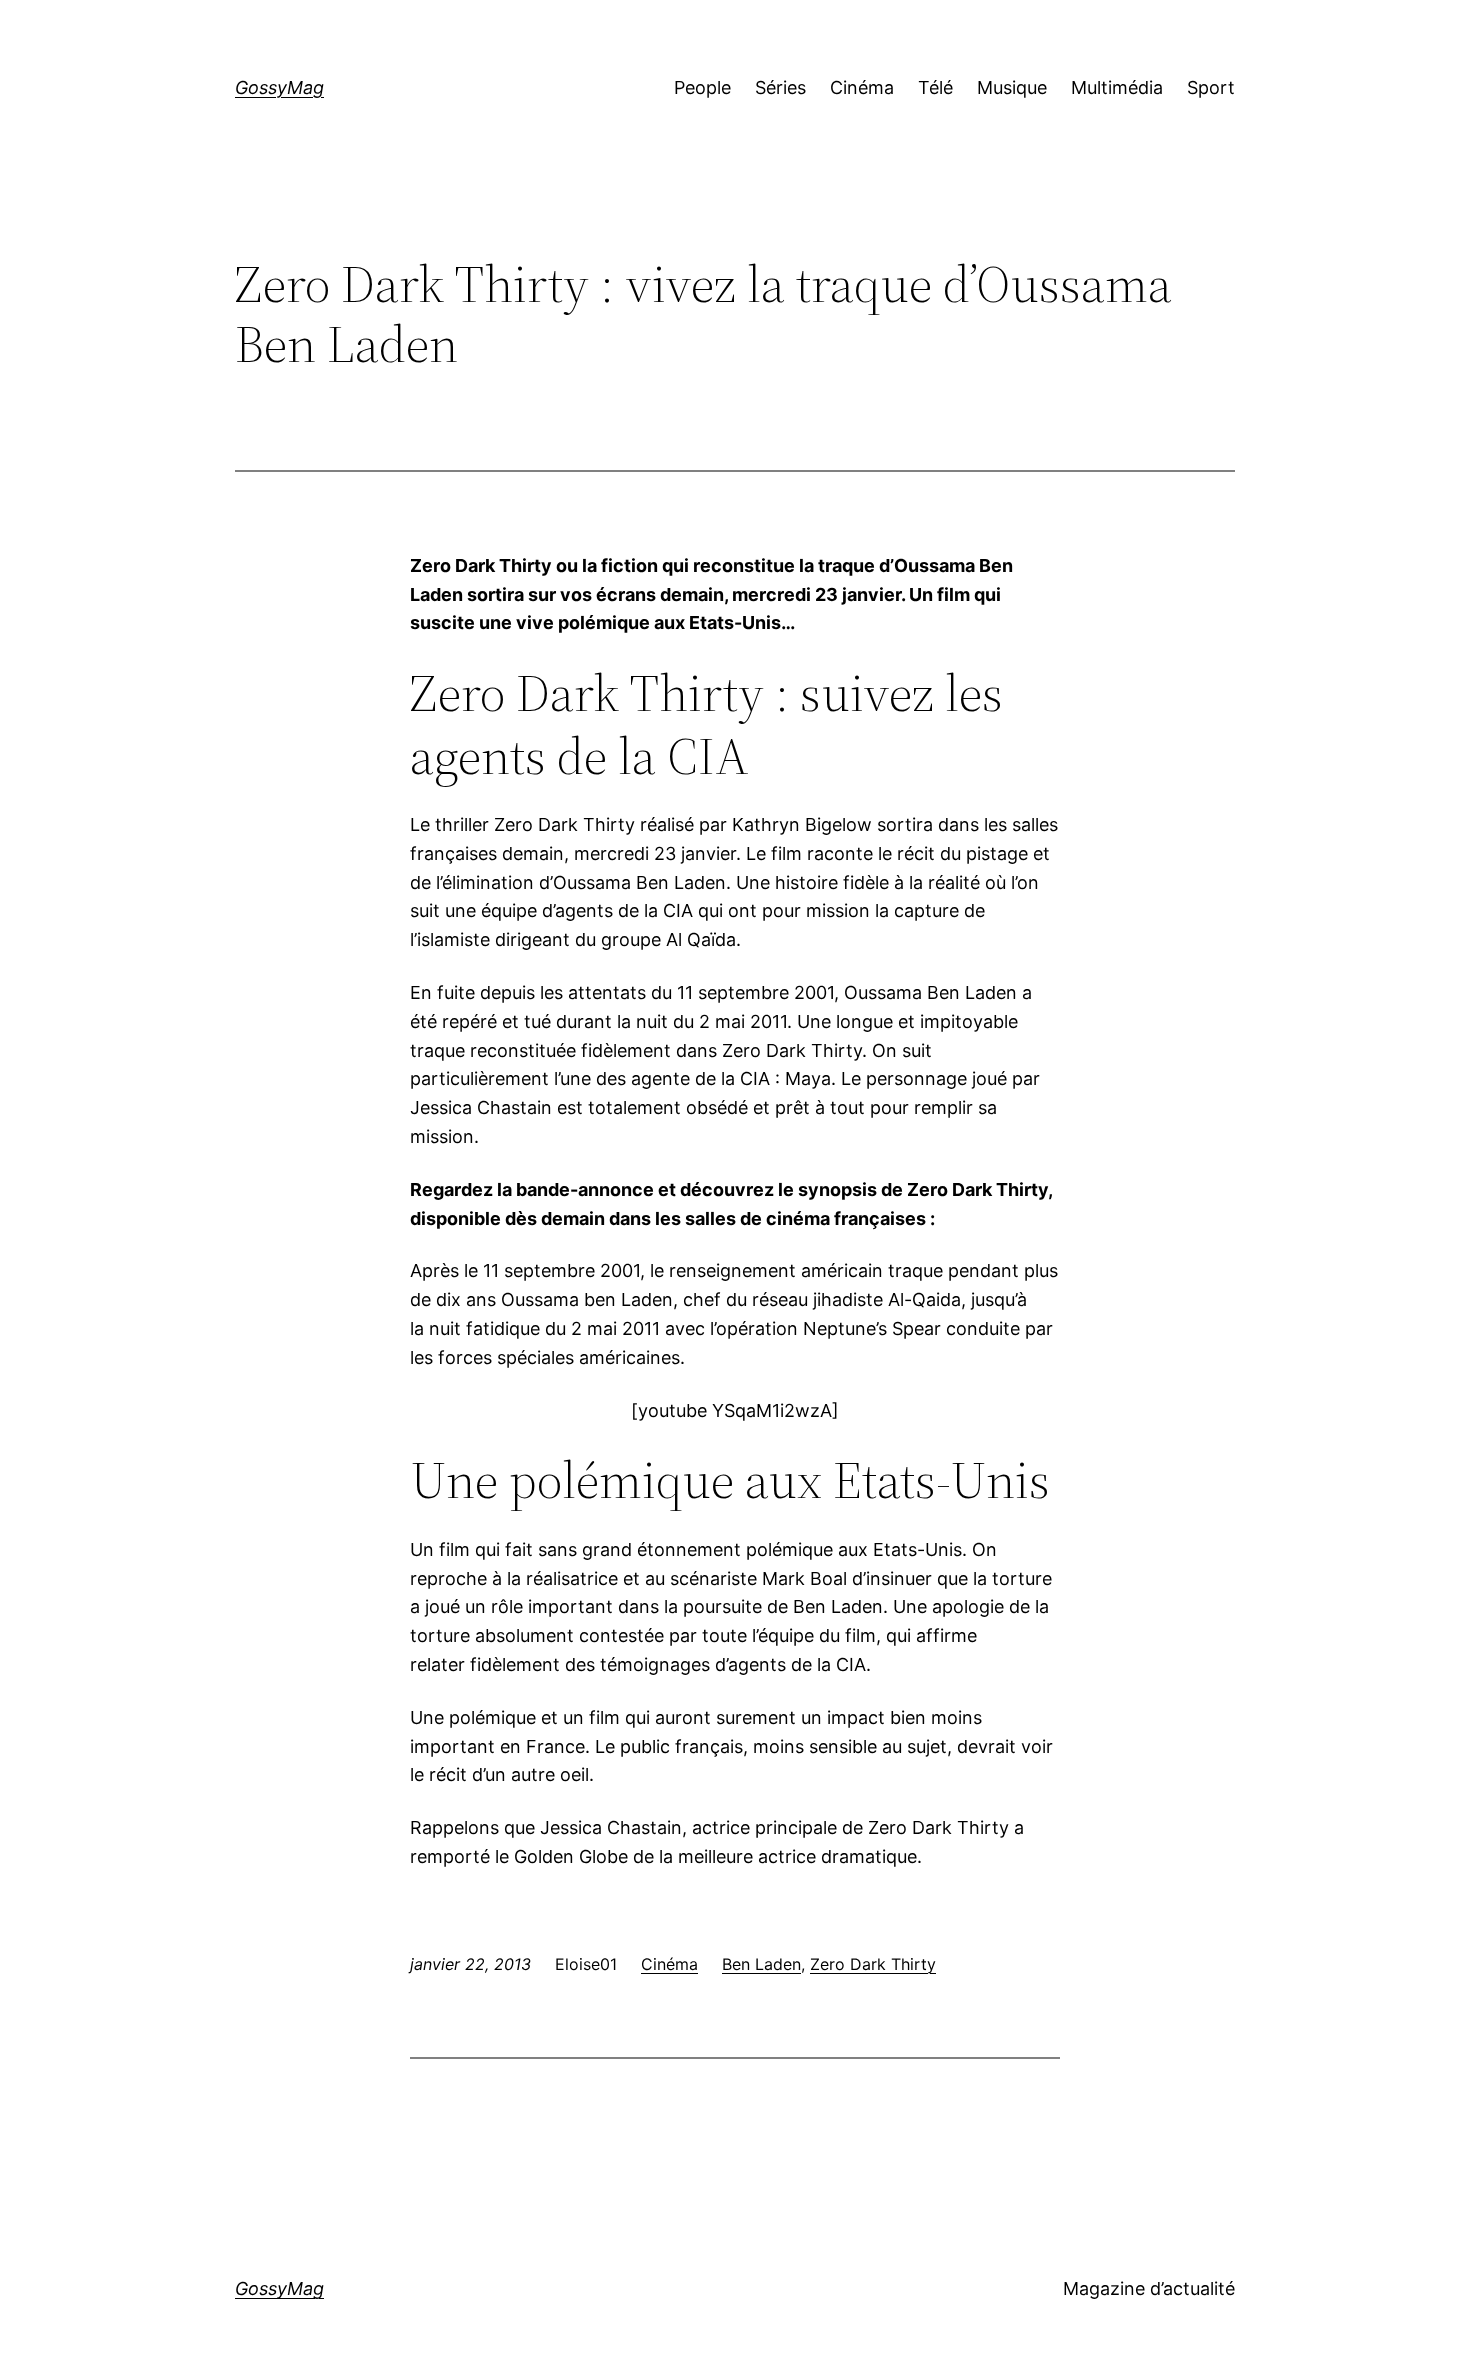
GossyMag (279, 87)
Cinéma (669, 1964)
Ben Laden (761, 1964)
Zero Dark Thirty (873, 1964)
